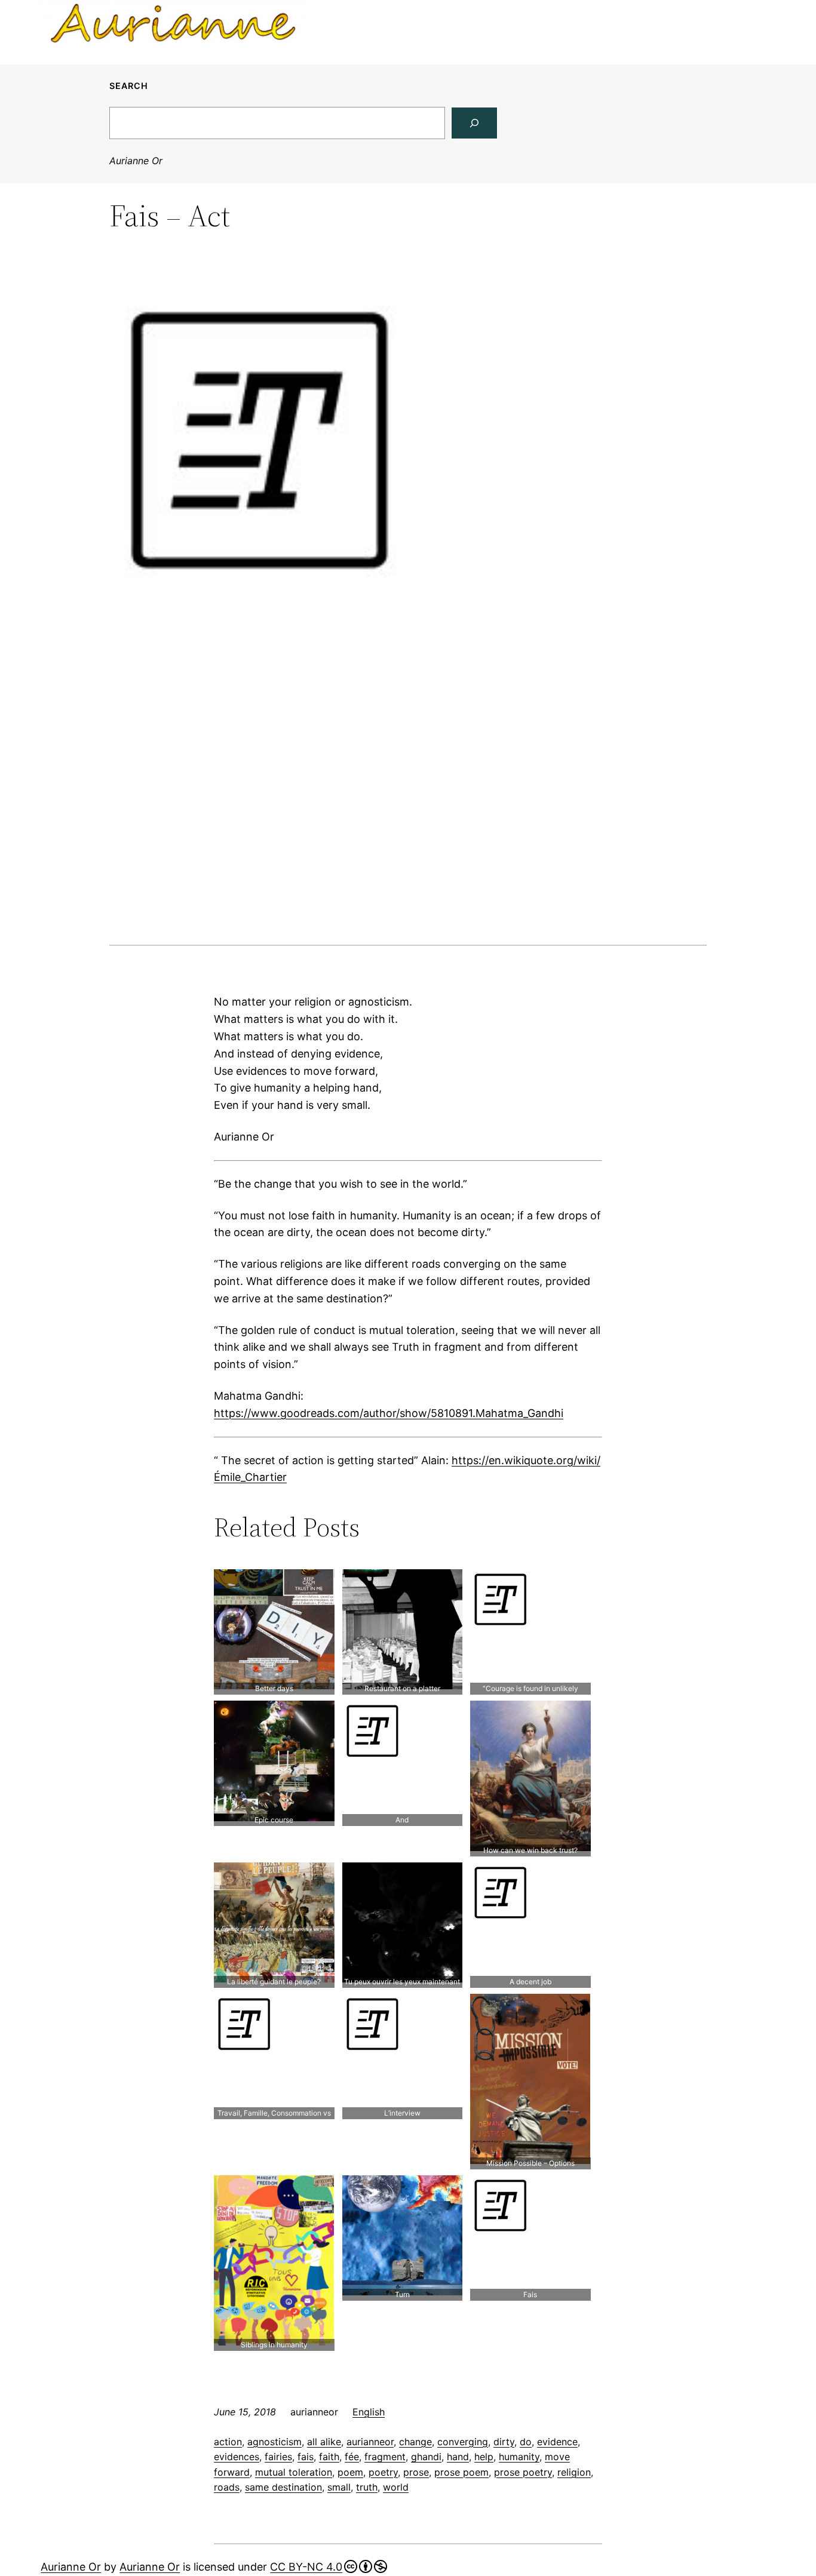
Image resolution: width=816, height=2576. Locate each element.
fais (306, 2457)
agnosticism (274, 2442)
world (396, 2487)
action (228, 2442)
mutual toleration (294, 2472)
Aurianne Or (136, 161)
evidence (557, 2442)
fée (352, 2457)
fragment (385, 2457)
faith (329, 2457)
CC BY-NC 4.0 (306, 2567)
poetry (383, 2472)
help (484, 2457)
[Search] (474, 123)
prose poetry (523, 2472)
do (526, 2442)
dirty (504, 2442)
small (339, 2487)
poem (350, 2472)
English (369, 2412)
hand (458, 2457)
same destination (283, 2487)
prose (416, 2472)
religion (574, 2472)
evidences (237, 2457)
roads (227, 2487)
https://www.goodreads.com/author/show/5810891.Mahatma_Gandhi (389, 1413)
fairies (278, 2457)
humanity (519, 2457)
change (415, 2442)
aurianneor (370, 2442)
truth (367, 2487)
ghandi (426, 2457)
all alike (324, 2442)
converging (463, 2442)
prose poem (461, 2472)
